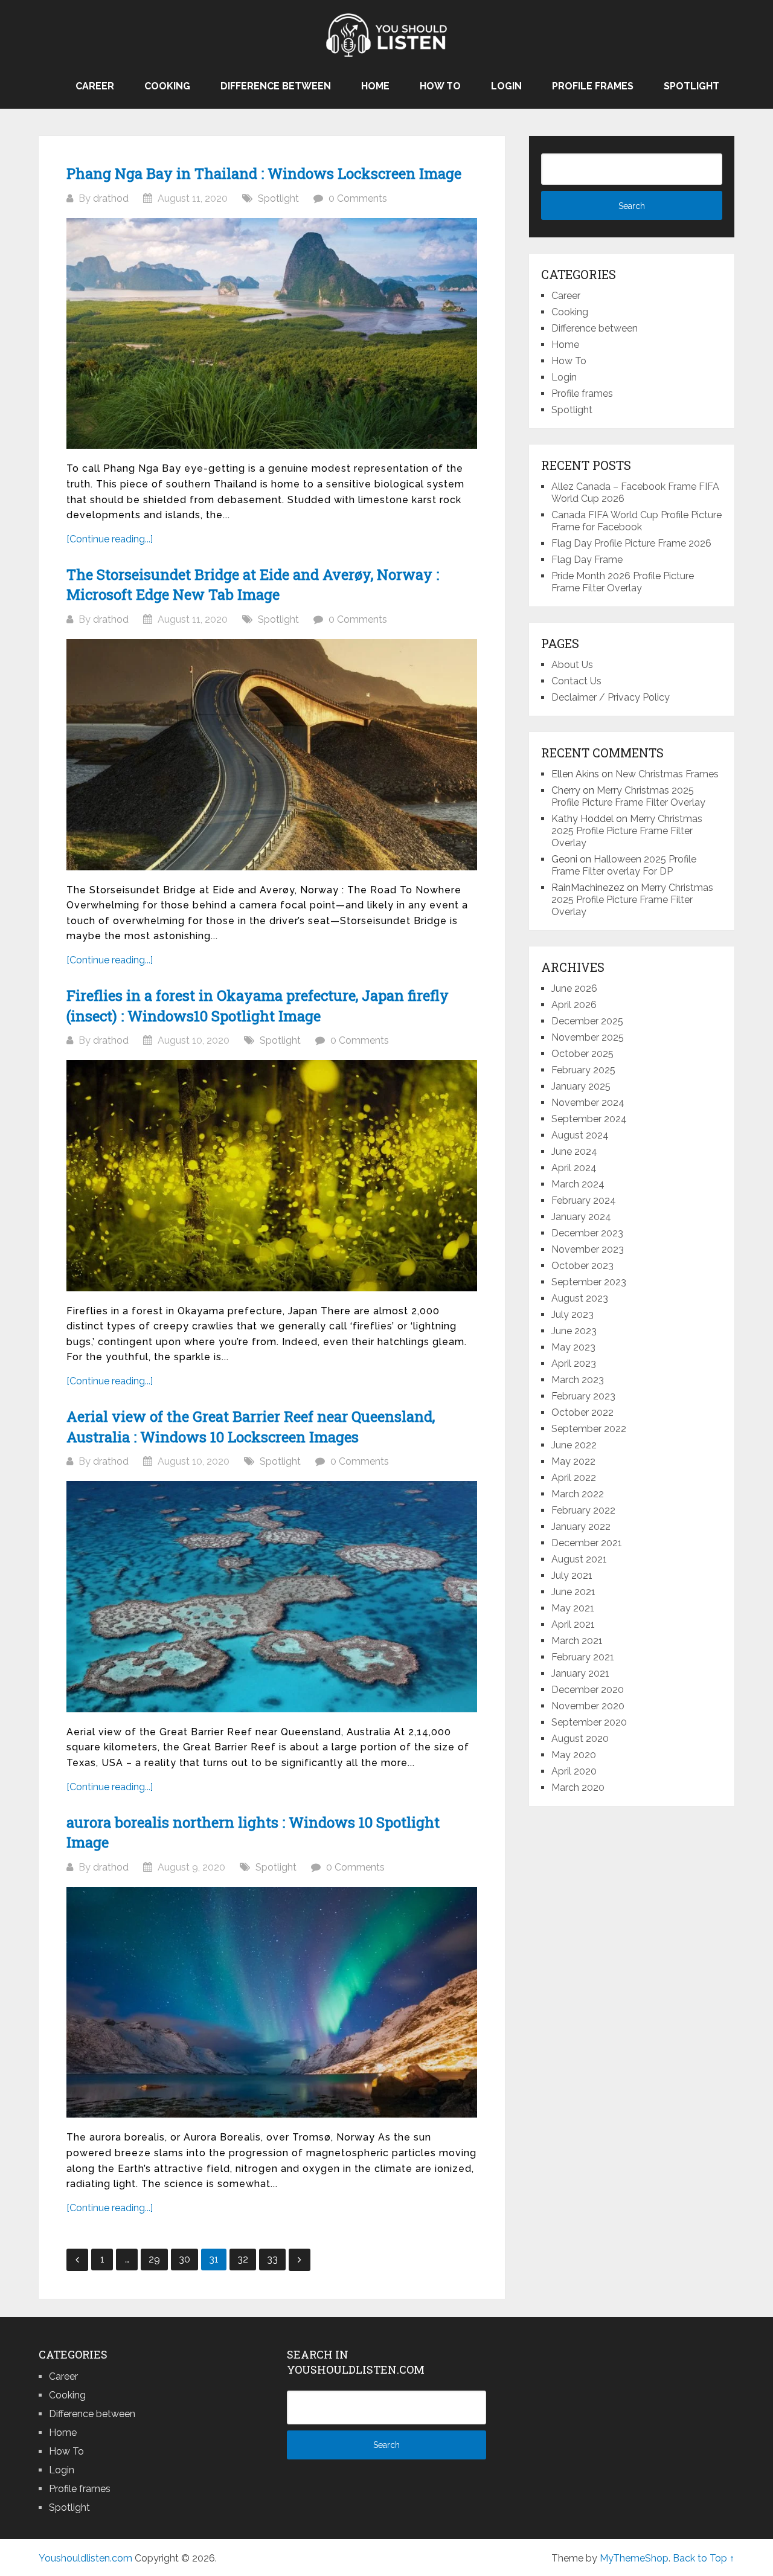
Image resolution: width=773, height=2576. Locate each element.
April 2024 (574, 1168)
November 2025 (588, 1037)
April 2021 (573, 1624)
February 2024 (584, 1200)
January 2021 (580, 1673)
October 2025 (582, 1054)
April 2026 (574, 1005)
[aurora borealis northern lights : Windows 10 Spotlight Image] (272, 2003)
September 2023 (589, 1282)
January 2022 (581, 1527)
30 (184, 2259)
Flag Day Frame (587, 560)
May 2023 (573, 1347)
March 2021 (577, 1641)
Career (95, 86)
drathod (111, 198)
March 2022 (578, 1494)
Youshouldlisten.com (85, 2558)
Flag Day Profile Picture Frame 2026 (631, 543)
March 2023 (578, 1380)
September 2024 (589, 1119)
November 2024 (588, 1103)
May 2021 (573, 1608)
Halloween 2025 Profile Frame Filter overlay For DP (624, 865)
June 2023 (574, 1331)
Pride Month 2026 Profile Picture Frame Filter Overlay (623, 582)
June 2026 (574, 988)
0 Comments (358, 198)
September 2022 (589, 1429)
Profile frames (593, 86)
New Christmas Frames (667, 774)
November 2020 (588, 1706)
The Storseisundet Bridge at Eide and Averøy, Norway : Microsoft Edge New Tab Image (253, 585)
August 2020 (580, 1739)
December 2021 (587, 1543)
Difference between (276, 86)
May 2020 (574, 1755)
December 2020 (588, 1690)
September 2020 (589, 1722)
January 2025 (581, 1086)
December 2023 (587, 1233)
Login (506, 86)
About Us (572, 665)
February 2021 (583, 1657)
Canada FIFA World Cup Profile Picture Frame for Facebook (637, 521)
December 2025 (587, 1021)
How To (440, 86)
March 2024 (578, 1184)
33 (272, 2259)
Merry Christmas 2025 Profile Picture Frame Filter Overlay (628, 796)
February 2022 (583, 1510)
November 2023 (588, 1249)
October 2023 (582, 1266)
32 (243, 2259)
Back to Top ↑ (704, 2558)
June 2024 (574, 1151)
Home (375, 86)
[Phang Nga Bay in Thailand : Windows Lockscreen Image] (272, 334)
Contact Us (576, 681)
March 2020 (578, 1787)
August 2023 (580, 1298)
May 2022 (573, 1461)
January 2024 (581, 1217)
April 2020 (574, 1771)
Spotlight (691, 86)
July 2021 (572, 1575)
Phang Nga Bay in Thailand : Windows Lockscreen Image (264, 173)
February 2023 (583, 1396)
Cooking (167, 86)
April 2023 (574, 1363)
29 (154, 2259)
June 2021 (573, 1592)
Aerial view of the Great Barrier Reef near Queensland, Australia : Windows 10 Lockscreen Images (251, 1427)
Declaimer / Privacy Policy (611, 697)
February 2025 (583, 1070)
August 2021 (579, 1559)
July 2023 (573, 1315)
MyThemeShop (634, 2558)
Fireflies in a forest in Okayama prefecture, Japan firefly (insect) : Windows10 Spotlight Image (258, 1006)
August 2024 (580, 1135)
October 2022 (582, 1412)
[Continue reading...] (110, 539)
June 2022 (574, 1445)
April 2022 (574, 1478)
